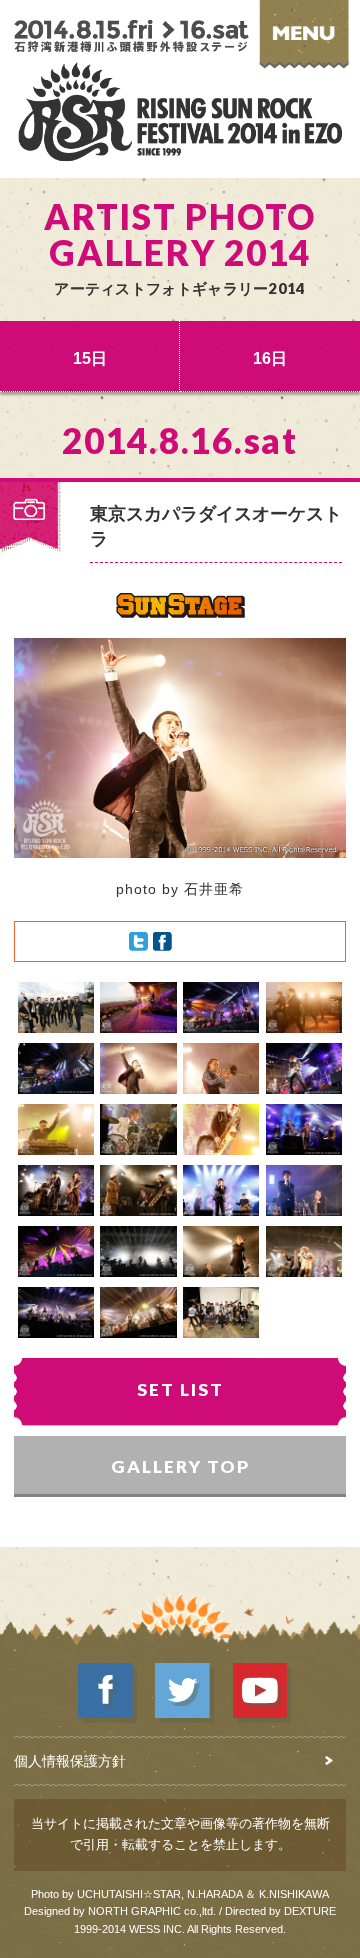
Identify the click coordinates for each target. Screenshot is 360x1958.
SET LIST (180, 1389)
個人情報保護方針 (70, 1761)
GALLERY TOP (180, 1466)
